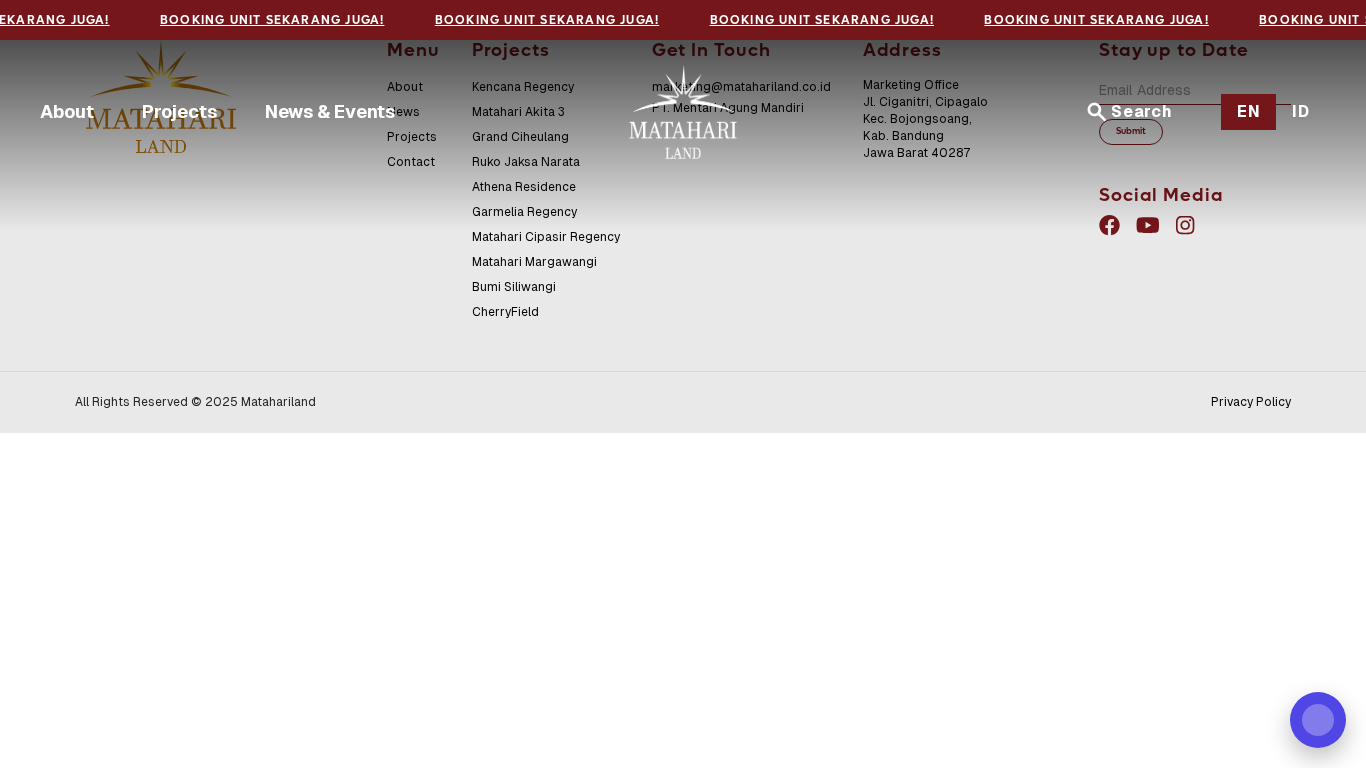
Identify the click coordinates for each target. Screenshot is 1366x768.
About (67, 111)
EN (1249, 111)
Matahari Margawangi (534, 262)
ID (1301, 111)
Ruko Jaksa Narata (526, 162)
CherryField (505, 312)
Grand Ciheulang (520, 137)
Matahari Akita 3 (518, 112)
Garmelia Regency (524, 212)
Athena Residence (524, 187)
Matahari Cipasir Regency (546, 237)
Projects (179, 111)
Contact (411, 162)
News (403, 112)
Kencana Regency (523, 87)
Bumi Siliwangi (514, 287)
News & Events (330, 111)
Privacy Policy (1251, 402)
